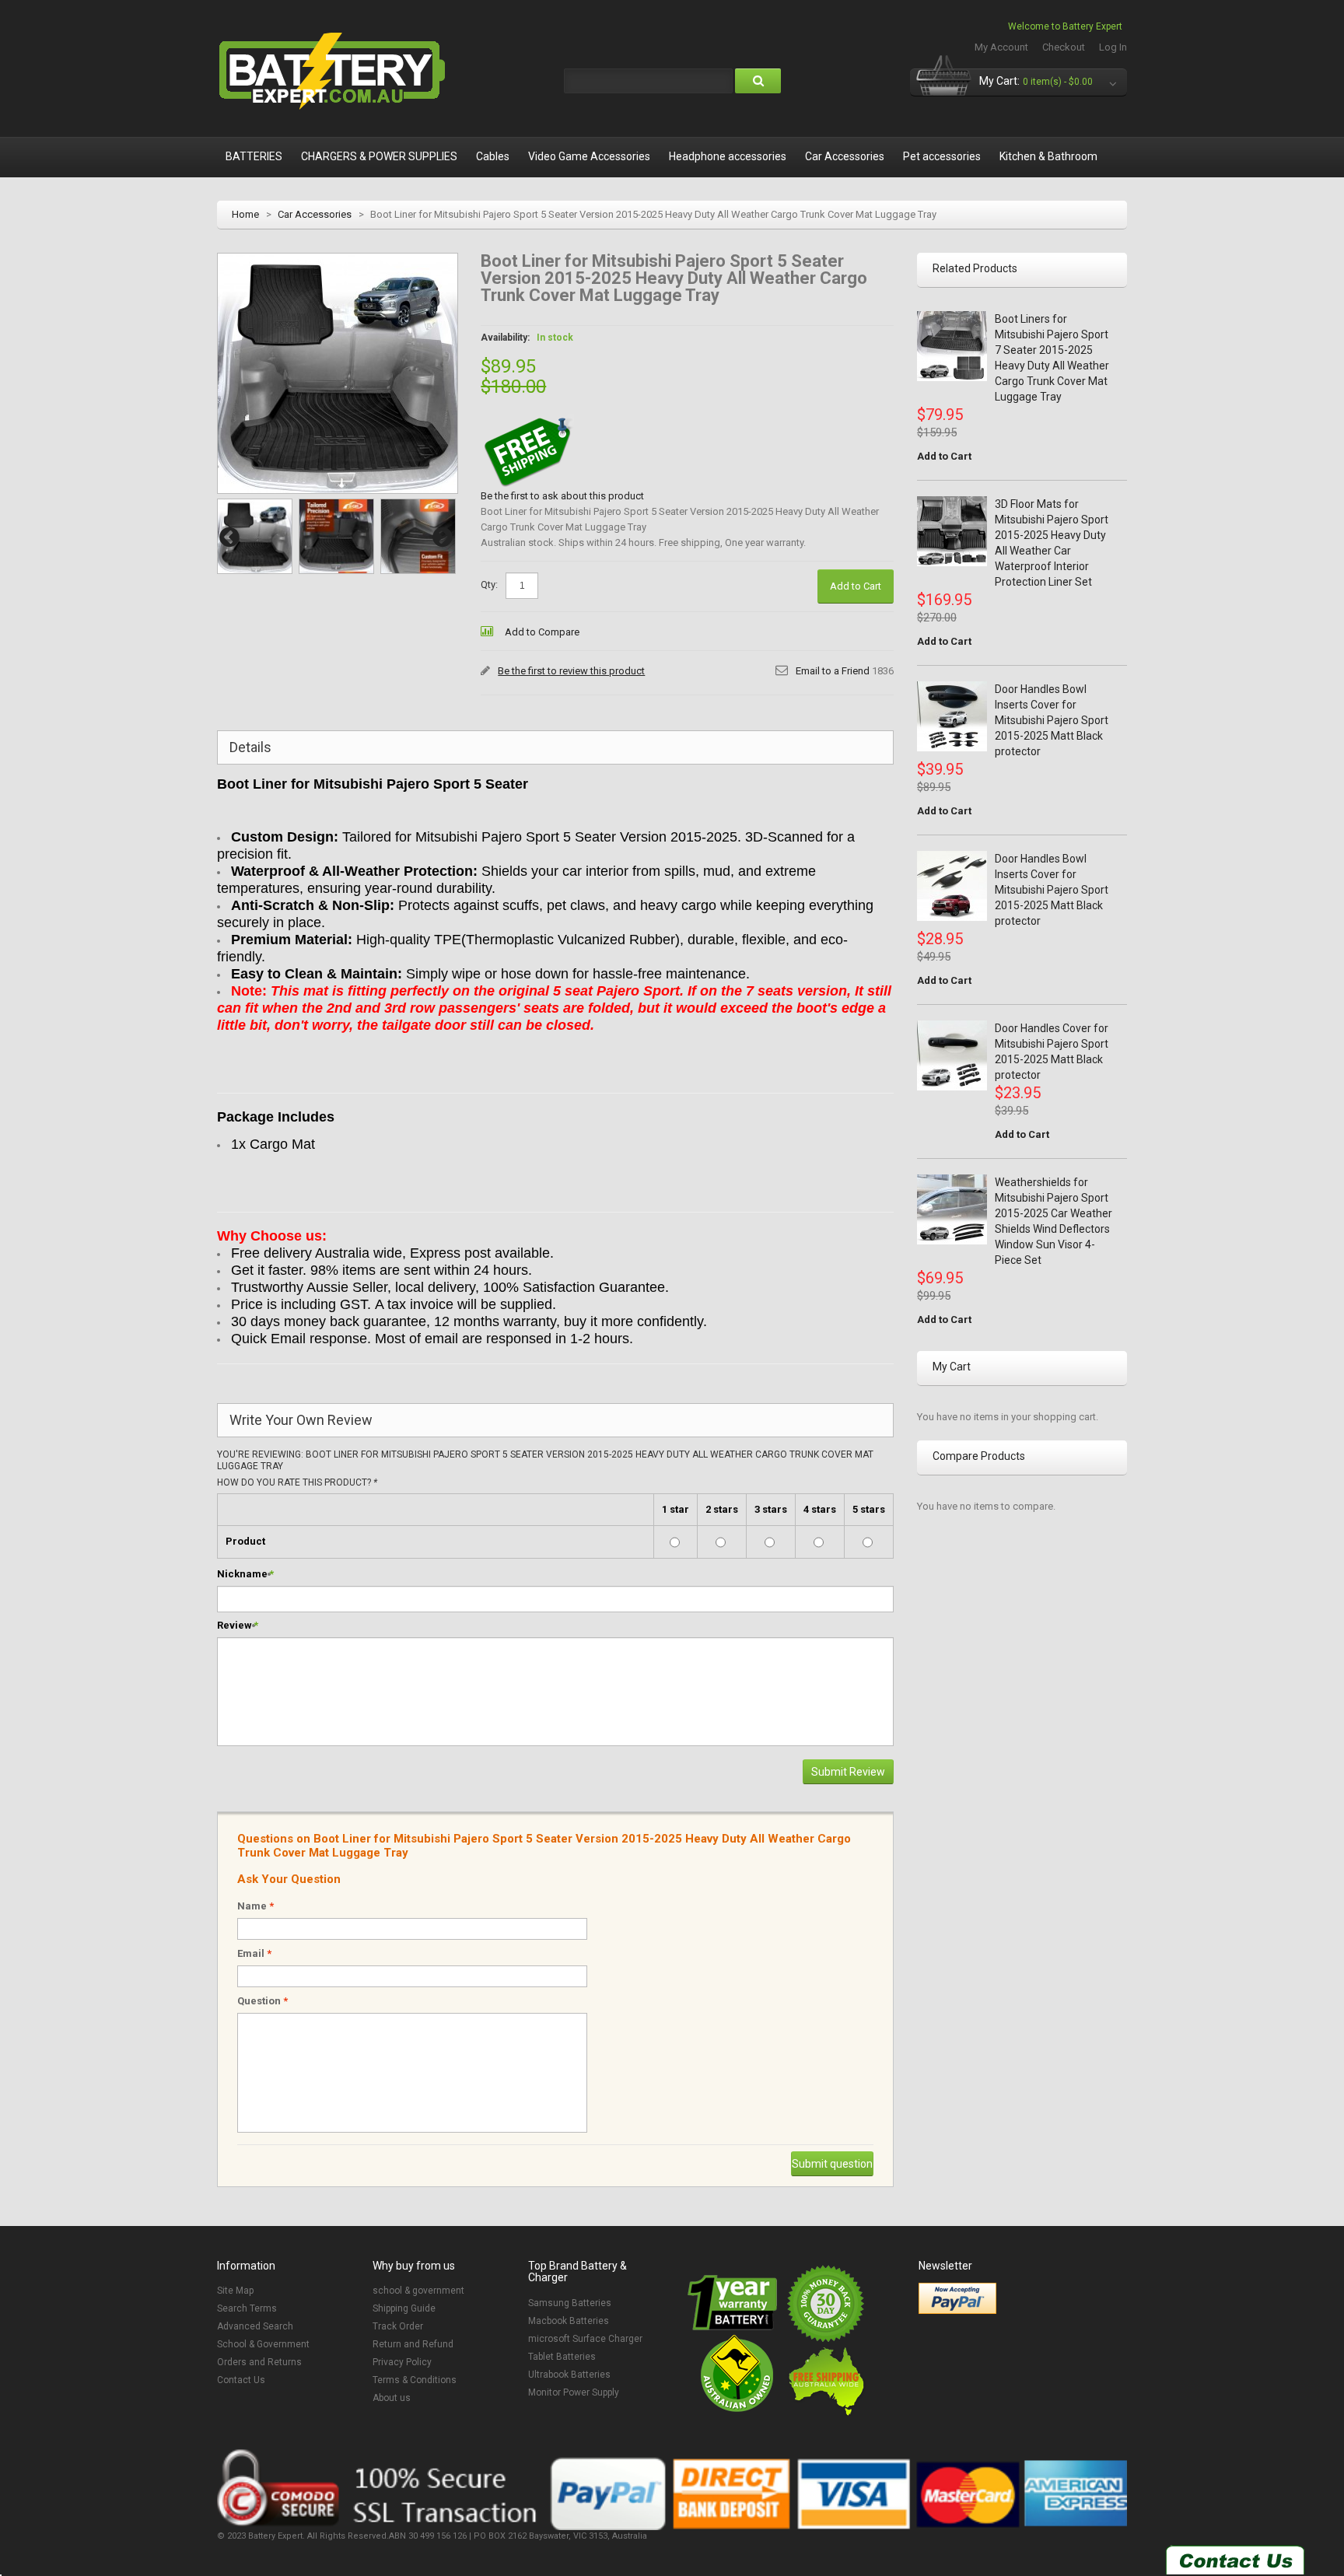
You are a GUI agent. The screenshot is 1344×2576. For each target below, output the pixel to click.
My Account (1001, 47)
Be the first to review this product (571, 671)
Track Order (398, 2326)
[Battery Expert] (334, 72)
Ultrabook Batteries (569, 2375)
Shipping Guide (404, 2308)
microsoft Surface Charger (585, 2339)
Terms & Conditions (415, 2380)
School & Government (263, 2344)
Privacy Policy (402, 2362)
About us (392, 2398)
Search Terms (247, 2308)
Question (262, 2001)
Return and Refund (413, 2344)
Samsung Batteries (570, 2303)
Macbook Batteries (569, 2321)
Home (245, 214)
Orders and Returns (259, 2362)
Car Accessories (315, 214)
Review (234, 1625)
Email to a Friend (833, 671)
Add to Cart (944, 456)
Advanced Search (255, 2326)
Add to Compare (542, 632)
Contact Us (241, 2380)
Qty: (489, 584)
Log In (1113, 47)
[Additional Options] (957, 2298)
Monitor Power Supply (574, 2392)
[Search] (758, 81)
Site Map (235, 2291)
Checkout (1064, 47)
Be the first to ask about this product (562, 496)
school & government (418, 2291)
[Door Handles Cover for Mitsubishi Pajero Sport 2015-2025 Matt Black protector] (952, 1055)
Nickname (242, 1574)
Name (255, 1906)
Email (254, 1953)
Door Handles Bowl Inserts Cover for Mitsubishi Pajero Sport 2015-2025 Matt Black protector (1052, 720)
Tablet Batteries (562, 2357)
